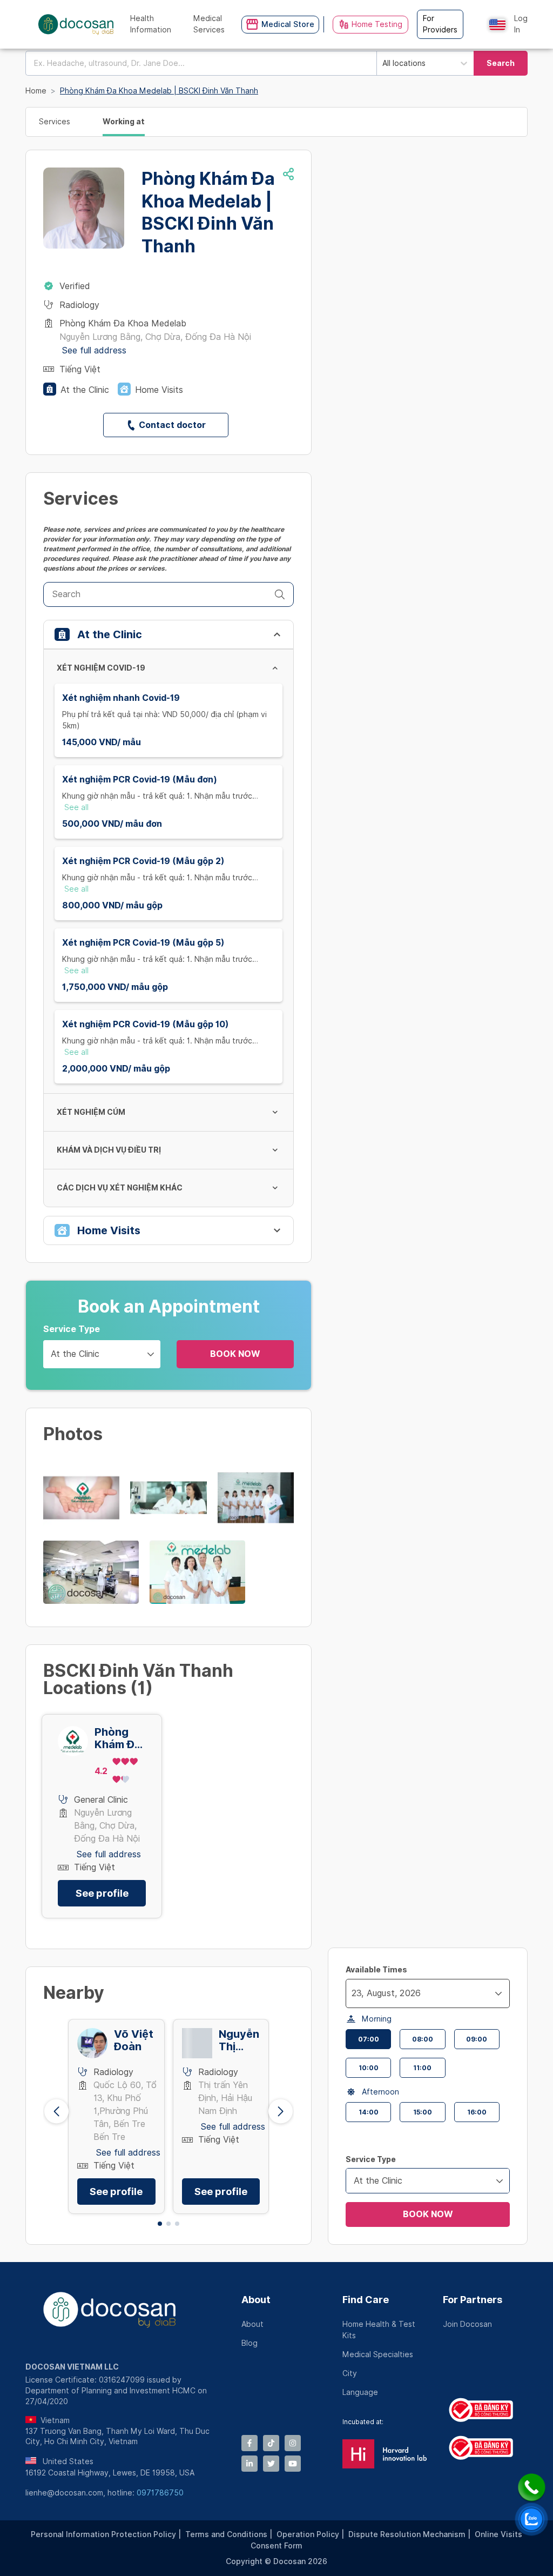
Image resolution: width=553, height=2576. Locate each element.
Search (501, 63)
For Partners (473, 2300)
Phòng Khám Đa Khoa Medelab (118, 1738)
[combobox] (201, 63)
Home (36, 91)
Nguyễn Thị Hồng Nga (239, 2040)
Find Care (366, 2300)
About (256, 2300)
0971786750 (160, 2493)
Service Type (72, 1329)
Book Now (235, 1354)
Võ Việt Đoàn (134, 2040)
